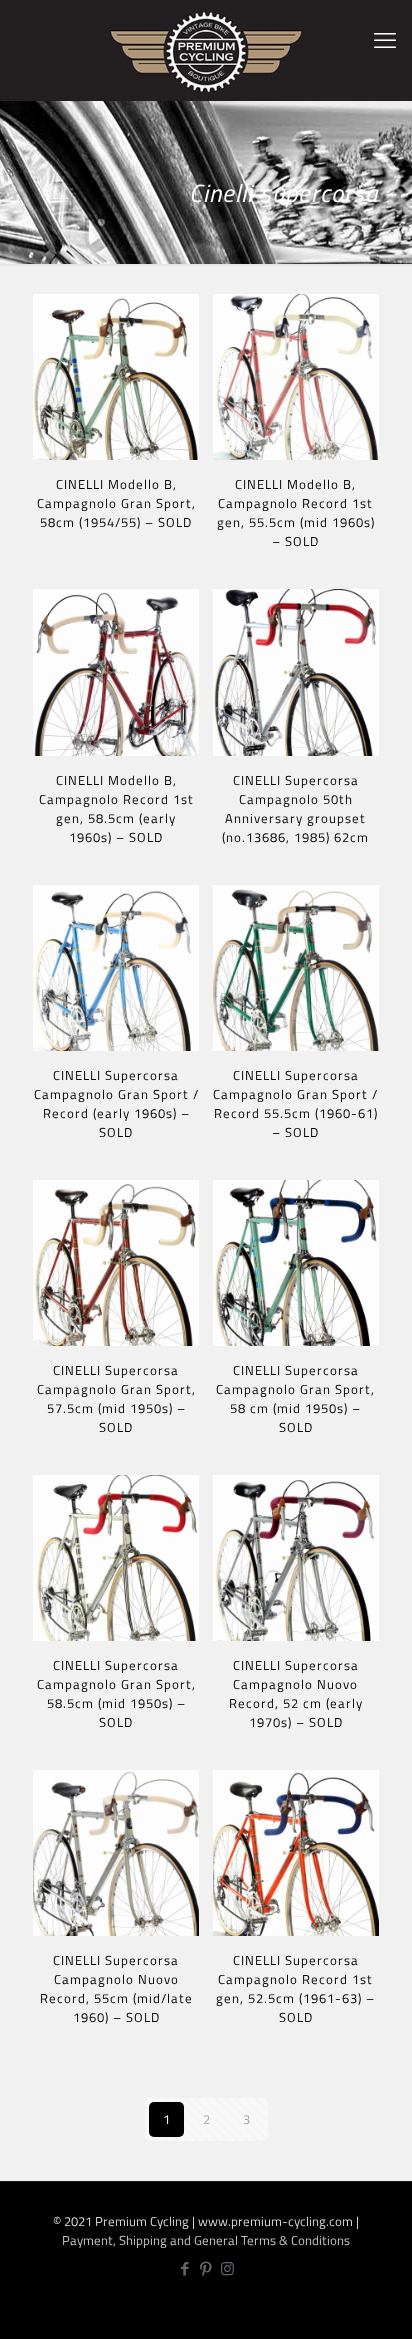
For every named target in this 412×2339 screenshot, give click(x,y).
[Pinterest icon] (206, 2268)
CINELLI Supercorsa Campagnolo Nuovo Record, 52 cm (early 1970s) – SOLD (296, 1693)
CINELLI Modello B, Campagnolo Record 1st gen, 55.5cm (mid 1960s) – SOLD (296, 512)
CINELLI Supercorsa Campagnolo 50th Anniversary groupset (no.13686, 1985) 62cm (295, 808)
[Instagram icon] (227, 2268)
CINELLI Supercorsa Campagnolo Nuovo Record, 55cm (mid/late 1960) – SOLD (116, 1988)
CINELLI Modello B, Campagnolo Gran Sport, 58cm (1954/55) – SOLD (116, 503)
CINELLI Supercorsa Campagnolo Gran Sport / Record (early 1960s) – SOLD (116, 1103)
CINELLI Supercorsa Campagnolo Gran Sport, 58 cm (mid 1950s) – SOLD (295, 1398)
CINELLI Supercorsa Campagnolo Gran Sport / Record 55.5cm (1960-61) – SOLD (295, 1103)
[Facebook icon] (185, 2268)
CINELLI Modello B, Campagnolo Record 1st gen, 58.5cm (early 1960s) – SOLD (116, 808)
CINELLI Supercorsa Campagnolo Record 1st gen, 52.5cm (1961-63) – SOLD (295, 1988)
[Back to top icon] (385, 2309)
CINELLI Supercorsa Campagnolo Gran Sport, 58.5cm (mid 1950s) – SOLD (116, 1693)
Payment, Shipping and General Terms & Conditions (206, 2240)
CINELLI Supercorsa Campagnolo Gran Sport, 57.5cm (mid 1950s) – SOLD (116, 1398)
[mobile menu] (385, 40)
